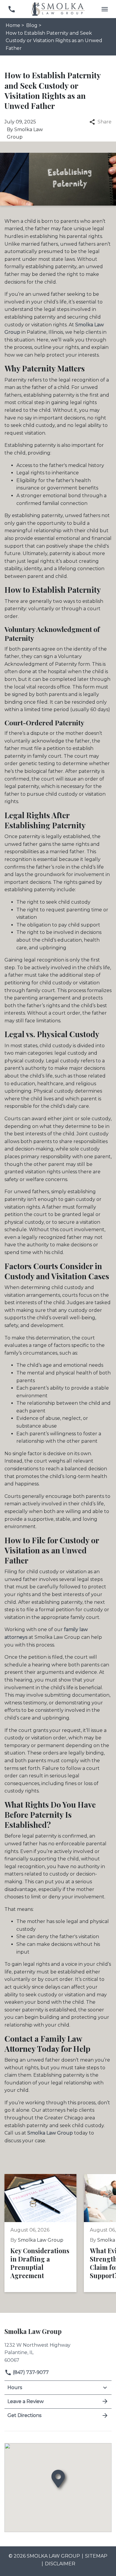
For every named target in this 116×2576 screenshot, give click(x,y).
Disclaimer (60, 2564)
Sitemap (96, 2556)
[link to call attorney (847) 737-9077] (11, 9)
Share (105, 122)
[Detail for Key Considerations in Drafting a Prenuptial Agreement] (44, 2233)
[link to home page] (58, 9)
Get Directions (24, 2415)
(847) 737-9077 (30, 2372)
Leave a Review (26, 2401)
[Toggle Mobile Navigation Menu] (105, 9)
